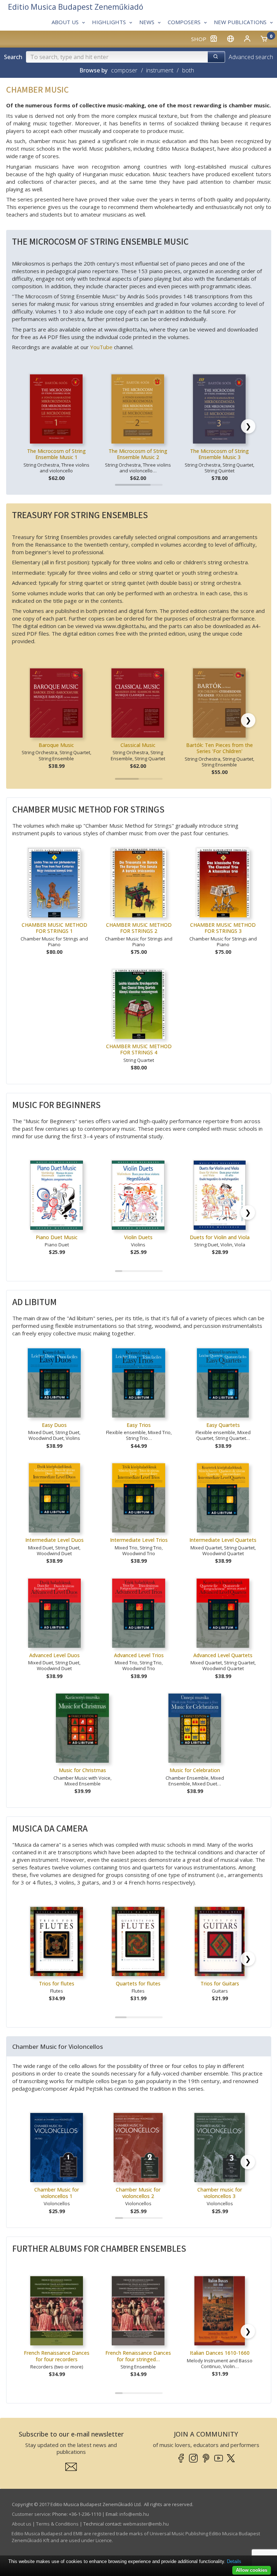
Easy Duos (54, 1425)
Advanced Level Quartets (223, 1655)
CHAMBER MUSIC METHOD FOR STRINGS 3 (223, 928)
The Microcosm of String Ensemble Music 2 (138, 454)
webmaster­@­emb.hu (146, 2524)
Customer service (31, 2514)
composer (124, 70)
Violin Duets (138, 1237)
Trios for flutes (57, 1983)
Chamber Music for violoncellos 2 (138, 2193)
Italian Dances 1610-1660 (220, 2353)
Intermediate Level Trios (139, 1540)
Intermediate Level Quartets (223, 1540)
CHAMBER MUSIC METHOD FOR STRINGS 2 (139, 928)
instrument (160, 70)
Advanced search (251, 57)
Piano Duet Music (57, 1237)
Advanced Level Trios (139, 1655)
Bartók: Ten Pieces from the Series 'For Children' (219, 748)
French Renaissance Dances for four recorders (57, 2356)
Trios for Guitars (220, 1983)
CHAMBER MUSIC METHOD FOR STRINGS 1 (54, 928)
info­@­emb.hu (134, 2514)
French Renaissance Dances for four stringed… (138, 2356)
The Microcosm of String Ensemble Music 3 (219, 454)
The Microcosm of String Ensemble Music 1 (56, 454)
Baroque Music (56, 745)
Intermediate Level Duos (54, 1540)
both (188, 70)
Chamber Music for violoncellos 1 (57, 2193)
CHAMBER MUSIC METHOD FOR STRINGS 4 (139, 1049)
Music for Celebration (195, 1770)
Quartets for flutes (138, 1983)
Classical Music (138, 745)
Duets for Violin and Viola (220, 1237)
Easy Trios (139, 1425)
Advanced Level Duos (54, 1655)
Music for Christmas (82, 1770)
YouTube (101, 347)
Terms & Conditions (57, 2524)
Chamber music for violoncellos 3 (220, 2193)
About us (22, 2524)
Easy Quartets (223, 1425)
